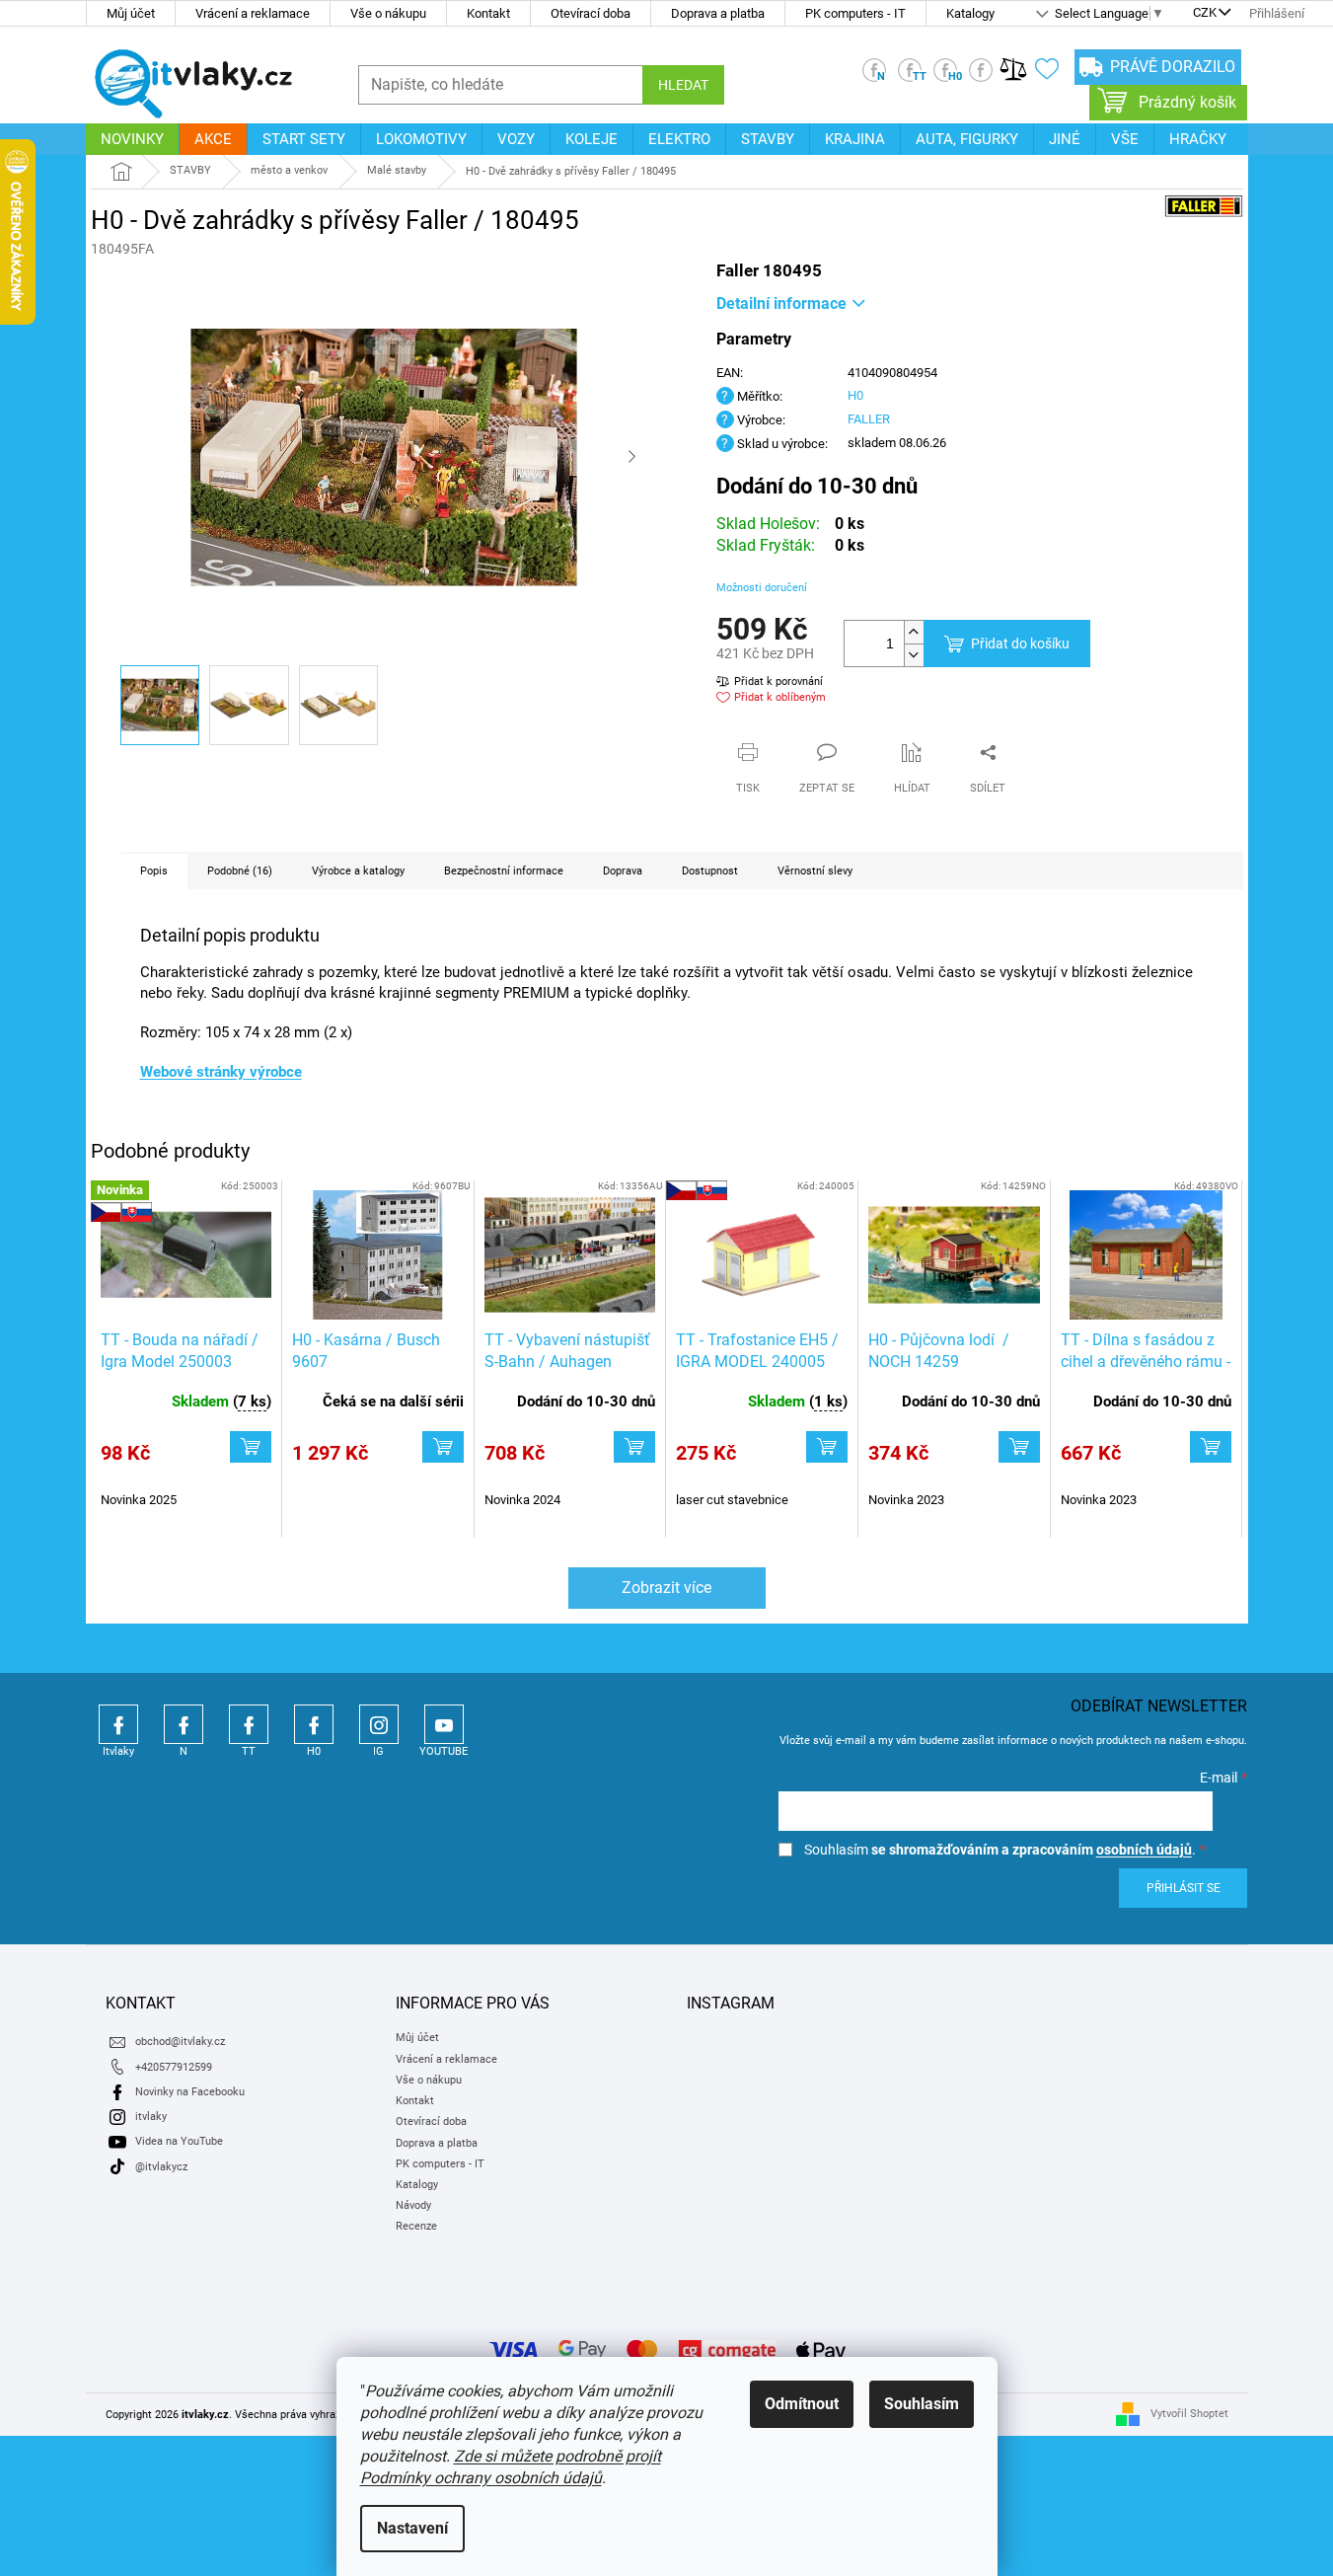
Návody (413, 2205)
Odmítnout (802, 2404)
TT (249, 1724)
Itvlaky (118, 1724)
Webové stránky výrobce (221, 1072)
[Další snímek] (632, 458)
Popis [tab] (154, 871)
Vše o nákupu (388, 13)
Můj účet (131, 13)
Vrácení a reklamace (253, 13)
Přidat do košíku (1020, 644)
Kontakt (488, 13)
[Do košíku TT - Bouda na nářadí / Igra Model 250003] (251, 1447)
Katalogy (970, 13)
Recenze (416, 2226)
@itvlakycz (161, 2167)
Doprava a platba (718, 13)
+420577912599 (174, 2067)
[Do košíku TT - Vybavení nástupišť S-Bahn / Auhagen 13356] (634, 1447)
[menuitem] (132, 139)
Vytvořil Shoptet (1189, 2414)
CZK (1205, 14)
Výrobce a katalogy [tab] (358, 871)
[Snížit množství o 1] (914, 655)
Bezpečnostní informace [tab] (504, 871)
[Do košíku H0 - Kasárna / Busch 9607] (443, 1447)
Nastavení (412, 2528)
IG (379, 1724)
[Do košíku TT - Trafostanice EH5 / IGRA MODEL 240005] (827, 1447)
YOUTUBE (444, 1724)
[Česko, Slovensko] (762, 1255)
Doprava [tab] (623, 871)
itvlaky (151, 2117)
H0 (855, 395)
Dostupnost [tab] (710, 871)
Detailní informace (781, 303)
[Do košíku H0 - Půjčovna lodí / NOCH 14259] (1019, 1447)
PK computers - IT (855, 13)
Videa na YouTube (179, 2141)
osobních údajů (1144, 1850)
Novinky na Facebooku (190, 2092)
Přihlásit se (1184, 1888)
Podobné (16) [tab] (240, 871)
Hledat (683, 85)
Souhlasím (922, 2404)
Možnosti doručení (762, 588)
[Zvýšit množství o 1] (914, 632)
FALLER (869, 419)
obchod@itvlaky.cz (180, 2042)
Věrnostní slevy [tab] (815, 871)
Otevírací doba (591, 13)
